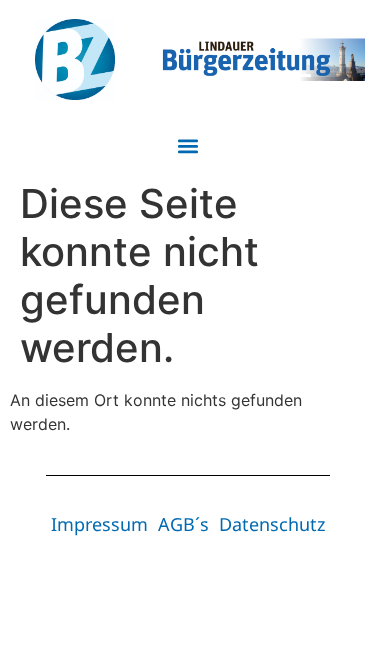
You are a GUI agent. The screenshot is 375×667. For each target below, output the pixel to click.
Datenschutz (272, 524)
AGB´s (183, 524)
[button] (187, 145)
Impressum (99, 524)
